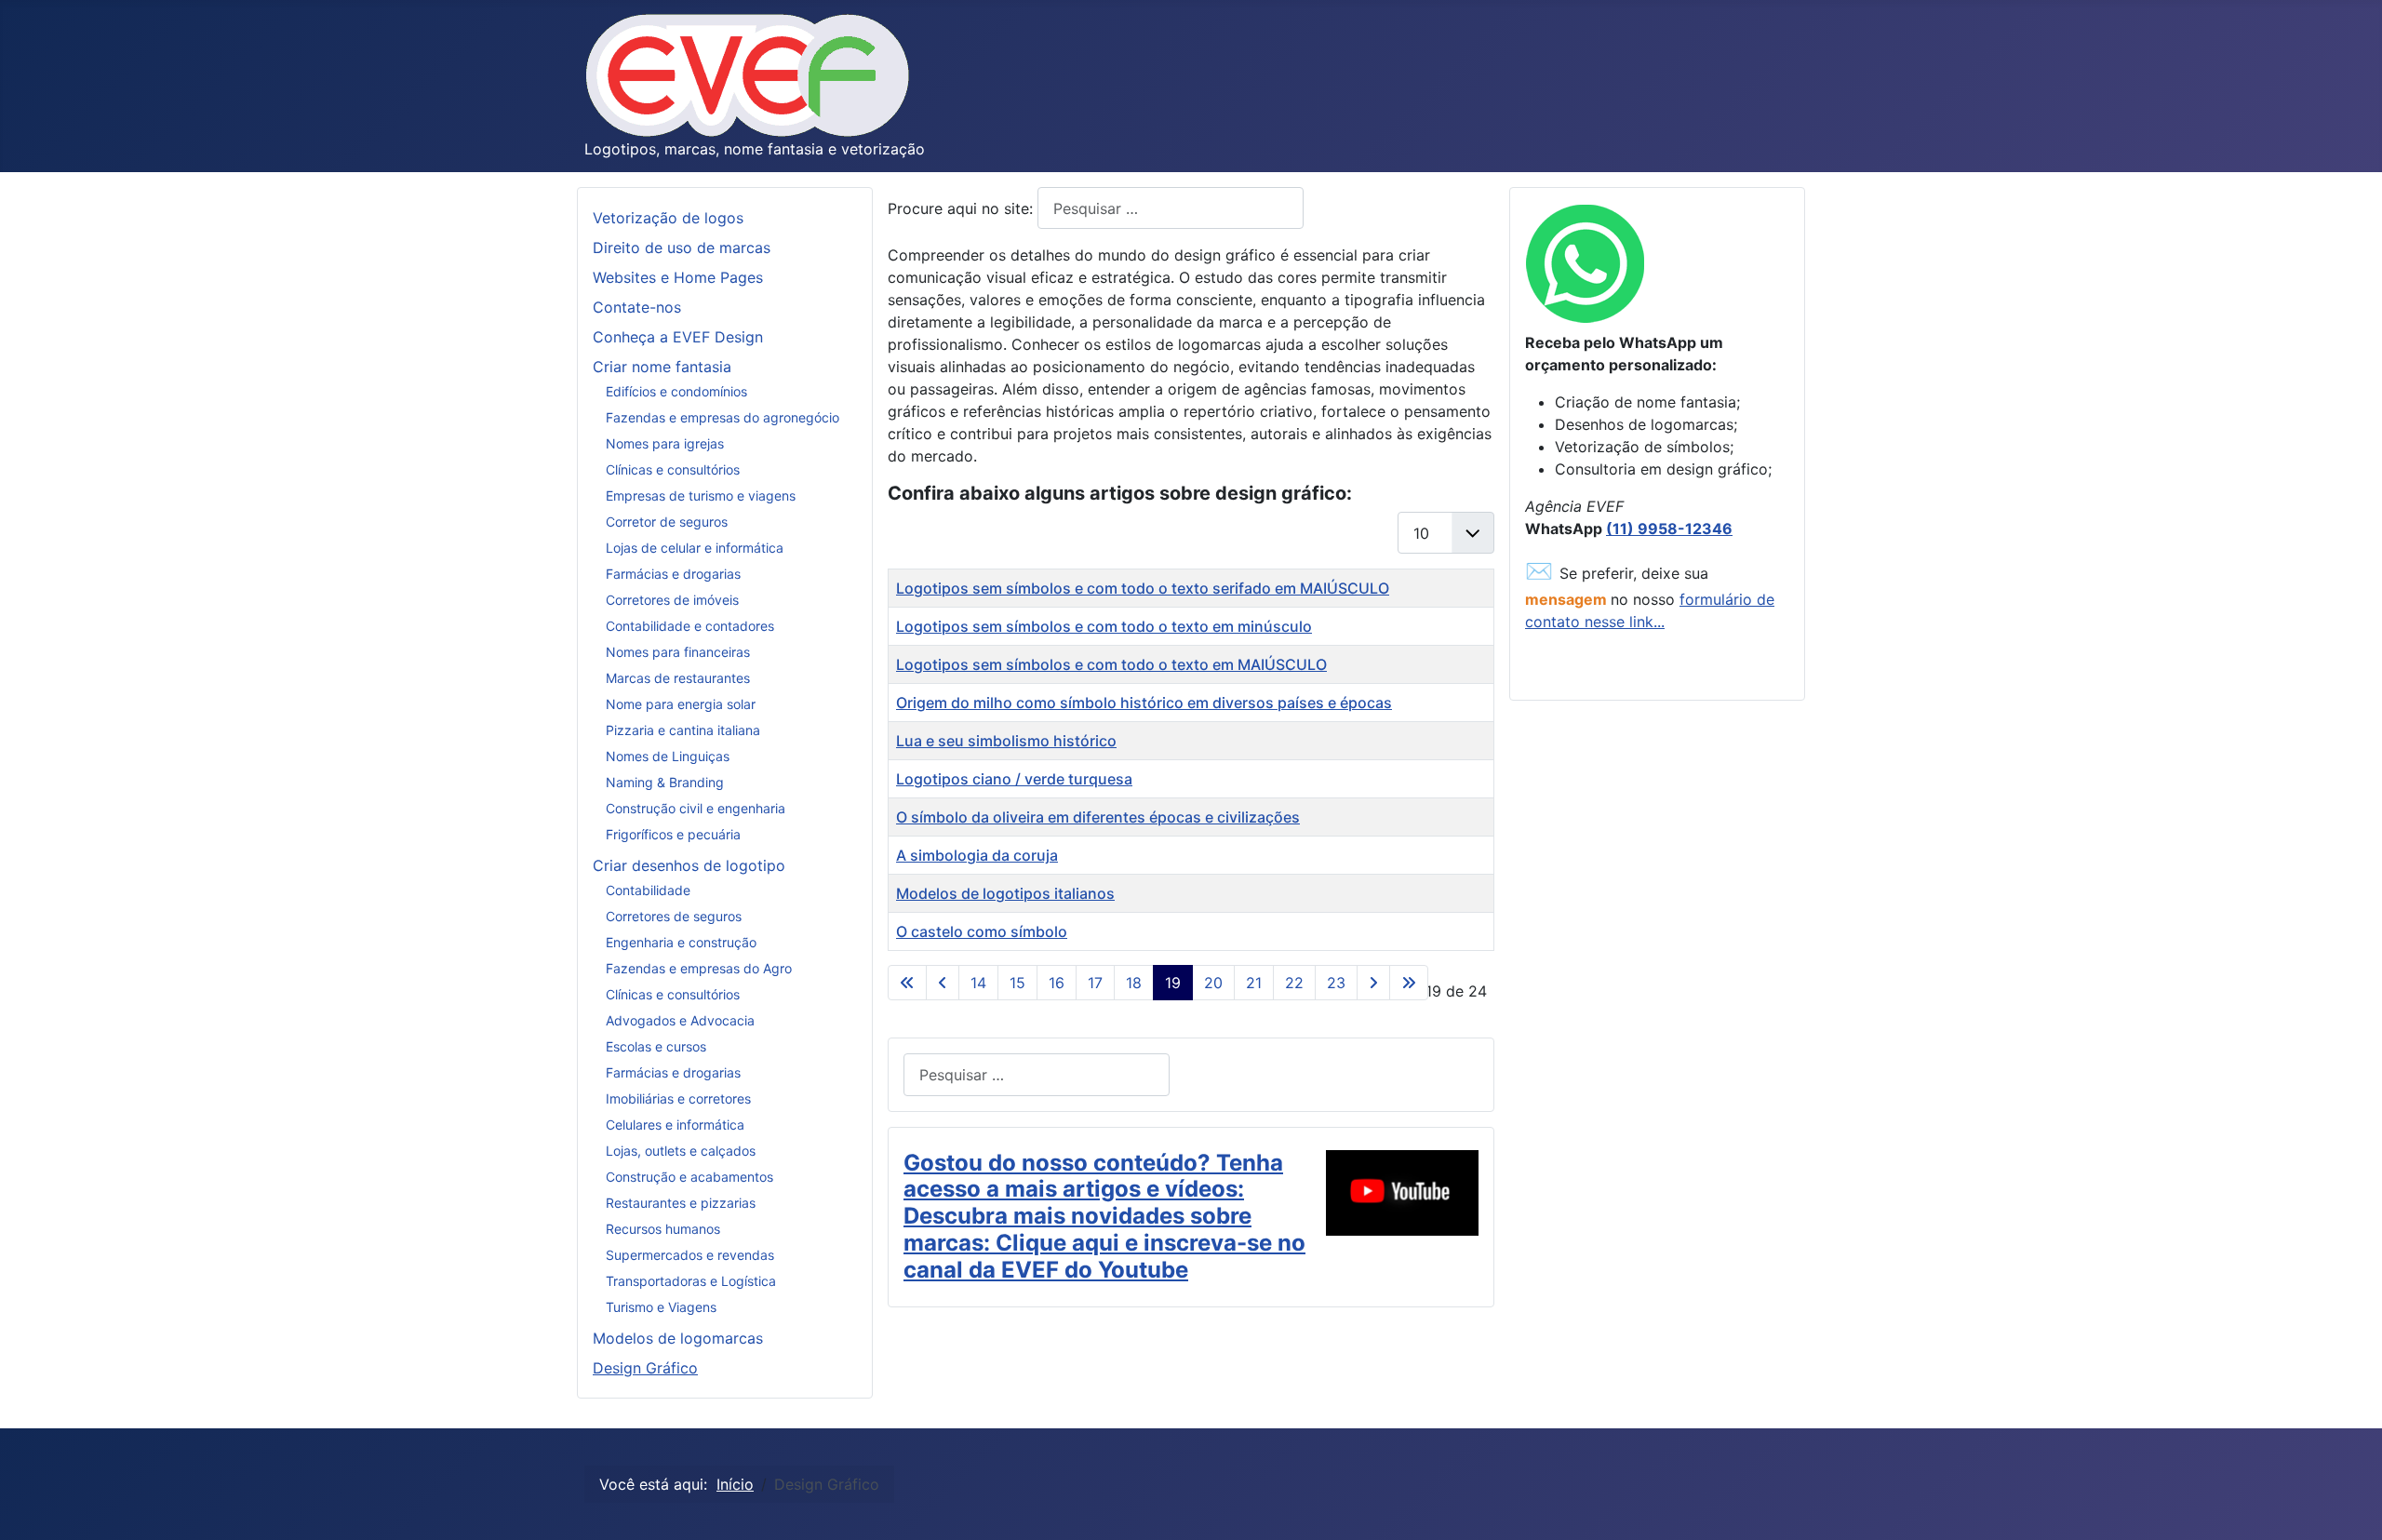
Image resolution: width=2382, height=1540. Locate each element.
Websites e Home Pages (678, 277)
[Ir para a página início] (907, 983)
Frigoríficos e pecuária (673, 834)
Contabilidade (648, 890)
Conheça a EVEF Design (678, 337)
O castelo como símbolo (982, 931)
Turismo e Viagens (661, 1307)
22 (1294, 983)
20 (1213, 983)
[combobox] (1171, 208)
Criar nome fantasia (662, 367)
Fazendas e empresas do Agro (699, 968)
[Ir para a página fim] (1409, 983)
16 (1057, 983)
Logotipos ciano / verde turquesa (1014, 779)
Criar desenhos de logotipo (689, 865)
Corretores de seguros (674, 916)
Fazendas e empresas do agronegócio (723, 417)
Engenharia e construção (681, 942)
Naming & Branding (665, 782)
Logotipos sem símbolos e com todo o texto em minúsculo (1104, 626)
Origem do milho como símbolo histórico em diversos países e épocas (1144, 703)
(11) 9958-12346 (1669, 529)
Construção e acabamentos (689, 1177)
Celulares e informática (675, 1125)
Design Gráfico (645, 1368)
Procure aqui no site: (963, 208)
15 (1017, 983)
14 (978, 983)
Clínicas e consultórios (673, 469)
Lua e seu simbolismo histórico (1006, 741)
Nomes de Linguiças (668, 756)
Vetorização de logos (668, 218)
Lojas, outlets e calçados (681, 1151)
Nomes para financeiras (678, 652)
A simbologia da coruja (977, 855)
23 (1336, 983)
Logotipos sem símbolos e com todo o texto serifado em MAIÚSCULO (1143, 588)
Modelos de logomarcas (678, 1338)
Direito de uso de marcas (682, 248)
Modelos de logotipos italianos (1005, 893)
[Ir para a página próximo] (1373, 983)
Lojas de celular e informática (695, 548)
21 (1254, 983)
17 (1095, 983)
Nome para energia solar (681, 704)
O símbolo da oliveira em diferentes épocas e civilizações (1098, 817)
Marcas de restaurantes (678, 678)
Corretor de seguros (667, 522)
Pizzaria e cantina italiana (683, 730)
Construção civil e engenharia (696, 808)
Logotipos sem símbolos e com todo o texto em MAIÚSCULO (1111, 664)
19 (1173, 983)
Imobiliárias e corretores (678, 1098)
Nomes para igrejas (665, 443)
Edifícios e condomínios (676, 391)
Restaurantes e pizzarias (681, 1203)
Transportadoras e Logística (691, 1281)
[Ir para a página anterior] (943, 983)
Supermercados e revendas (690, 1255)
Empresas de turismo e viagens (701, 495)
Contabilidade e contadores (690, 626)
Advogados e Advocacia (680, 1020)
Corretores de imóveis (672, 600)
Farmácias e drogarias (673, 574)
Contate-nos (637, 307)
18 (1134, 983)
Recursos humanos (663, 1229)
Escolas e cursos (656, 1046)
